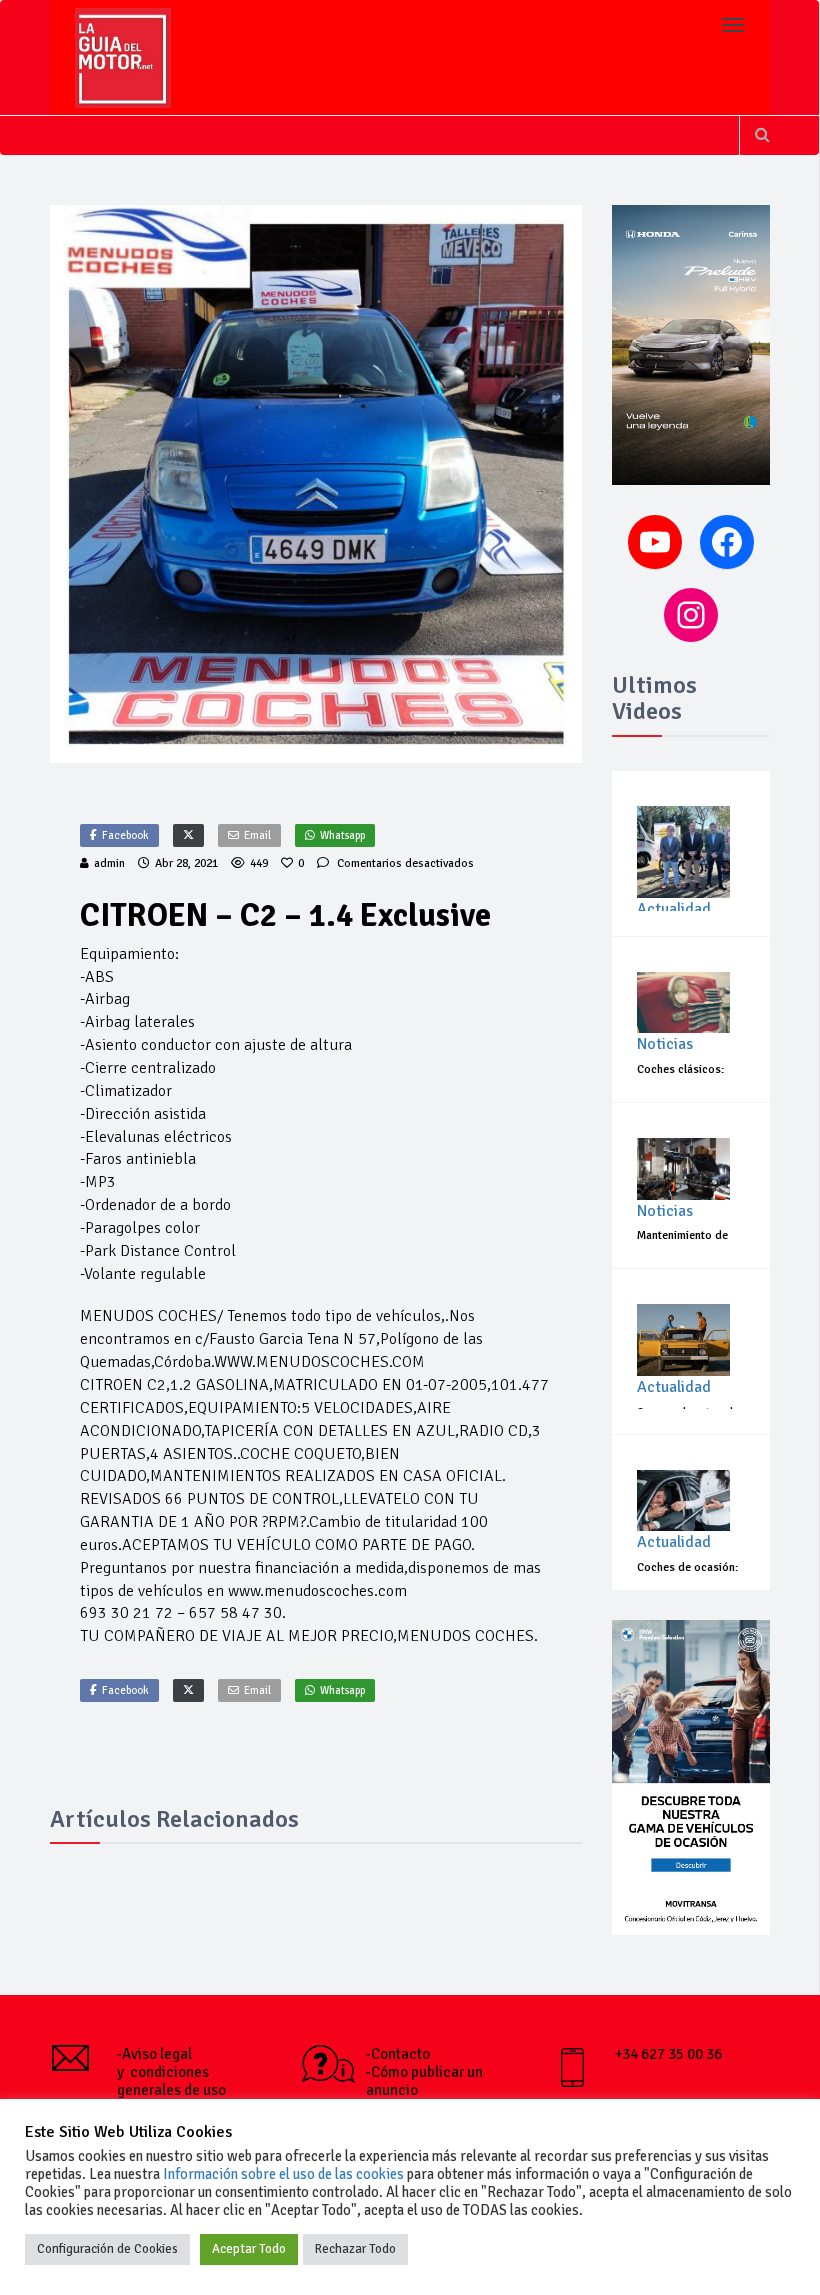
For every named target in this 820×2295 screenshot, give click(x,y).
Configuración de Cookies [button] (107, 2249)
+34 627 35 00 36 (668, 2054)
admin (109, 863)
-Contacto (398, 2054)
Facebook (125, 835)
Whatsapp (342, 835)
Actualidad (674, 909)
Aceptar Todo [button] (249, 2249)
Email (257, 835)
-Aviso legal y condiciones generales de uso (171, 2072)
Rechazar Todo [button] (355, 2249)
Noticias (665, 1044)
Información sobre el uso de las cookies (283, 2174)
